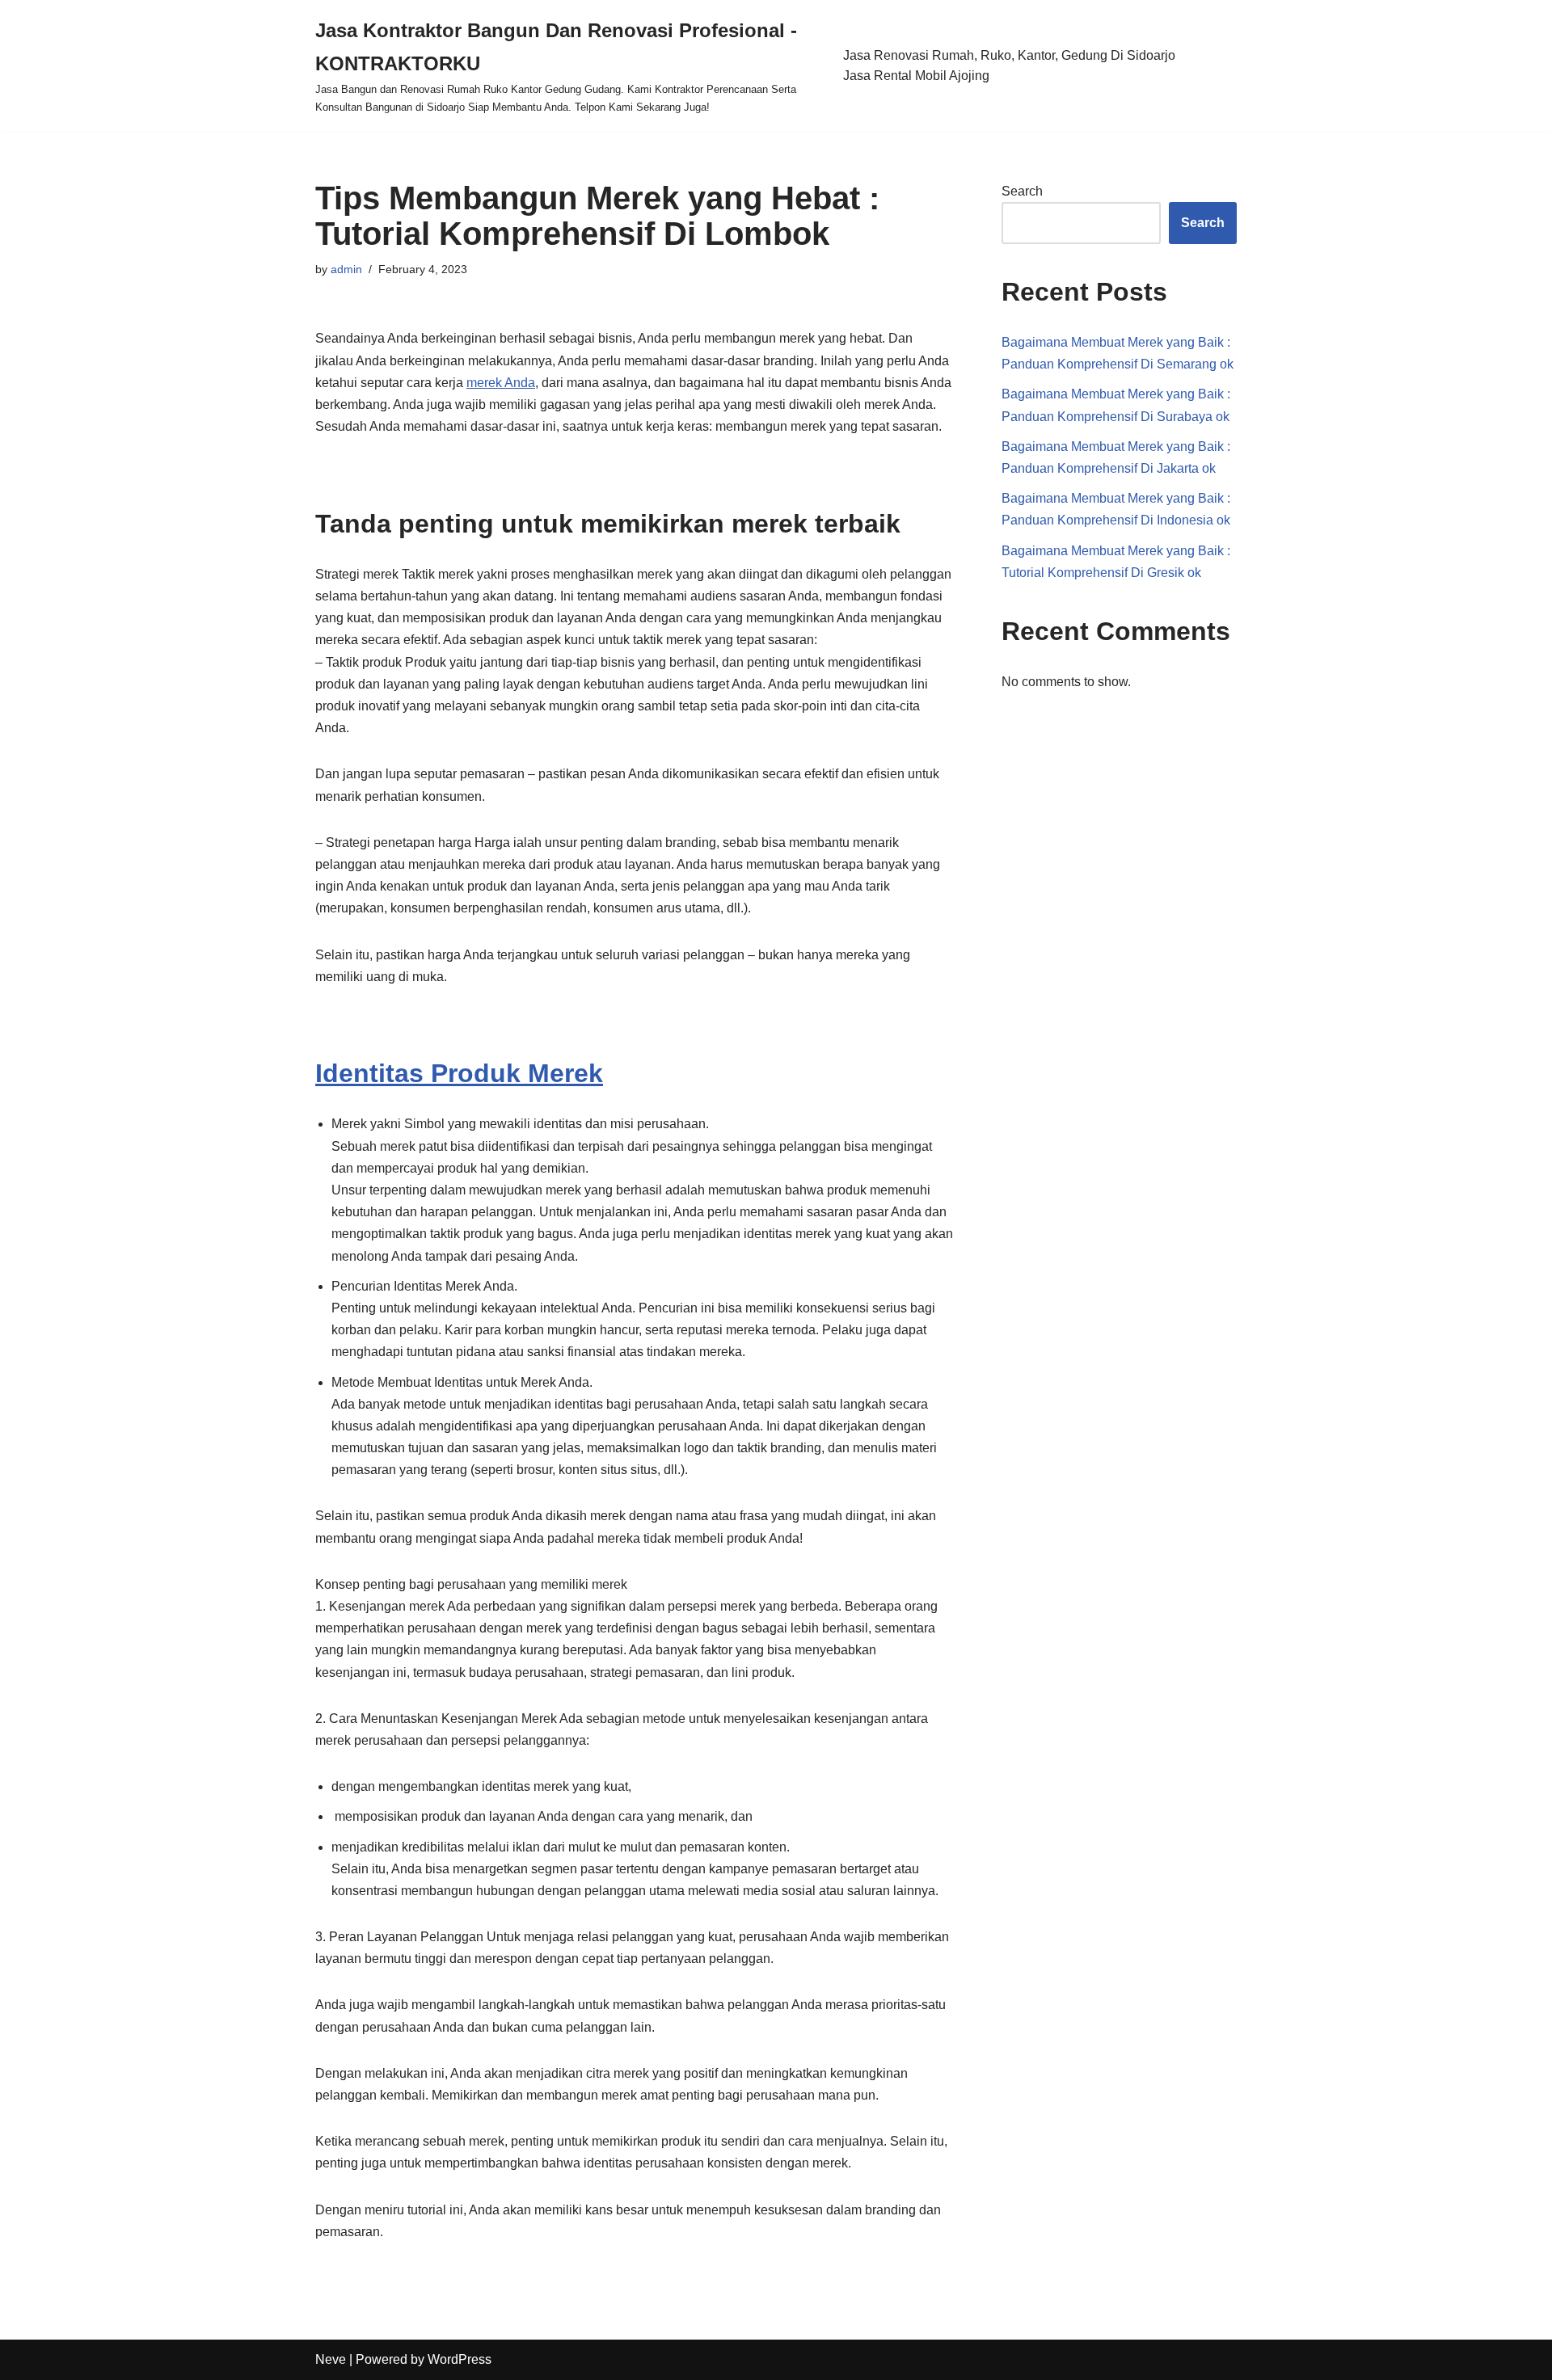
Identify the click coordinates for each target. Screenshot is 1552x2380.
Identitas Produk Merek (459, 1073)
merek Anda (501, 383)
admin (346, 269)
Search (1022, 191)
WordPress (460, 2359)
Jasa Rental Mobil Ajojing (916, 76)
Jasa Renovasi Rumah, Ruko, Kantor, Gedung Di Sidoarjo (1009, 55)
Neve (331, 2359)
